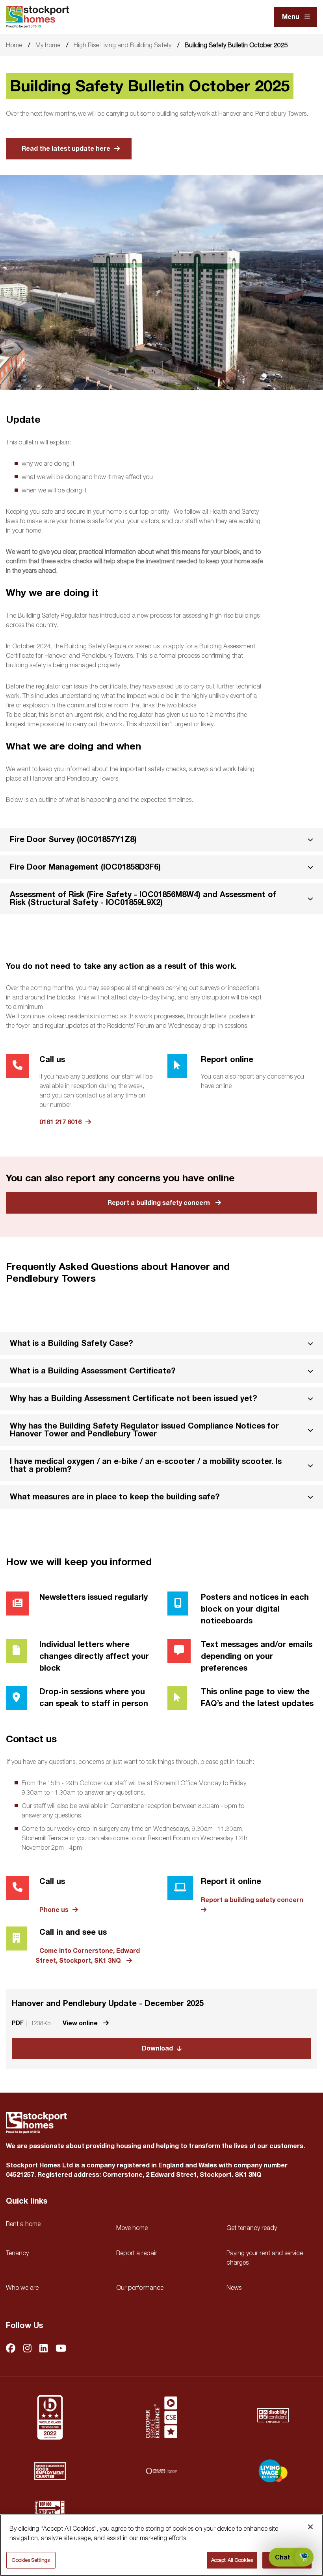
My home (48, 45)
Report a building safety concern (159, 1203)
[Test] (161, 2417)
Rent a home (23, 2224)
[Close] (310, 2527)
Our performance (140, 2287)
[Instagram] (27, 2349)
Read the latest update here (66, 149)
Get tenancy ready (252, 2228)
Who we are (22, 2287)
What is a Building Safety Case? (71, 1343)
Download (157, 2049)
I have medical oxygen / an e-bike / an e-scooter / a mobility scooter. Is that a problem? (146, 1465)
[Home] (38, 17)
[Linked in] (44, 2349)
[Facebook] (11, 2349)
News (234, 2287)
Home (14, 45)
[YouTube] (61, 2349)
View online (81, 2023)
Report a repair (137, 2253)
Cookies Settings (31, 2560)
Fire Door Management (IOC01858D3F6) (85, 867)
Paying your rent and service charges (265, 2258)
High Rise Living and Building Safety (123, 45)
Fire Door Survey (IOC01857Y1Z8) (73, 839)
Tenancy (17, 2253)
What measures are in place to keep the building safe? (115, 1497)
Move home (132, 2228)
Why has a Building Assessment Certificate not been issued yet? (134, 1398)
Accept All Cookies (232, 2560)
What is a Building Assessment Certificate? (93, 1371)
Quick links (27, 2201)
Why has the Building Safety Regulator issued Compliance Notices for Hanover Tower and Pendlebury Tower (144, 1430)
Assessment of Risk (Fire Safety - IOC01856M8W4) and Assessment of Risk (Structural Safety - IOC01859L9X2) (143, 898)
